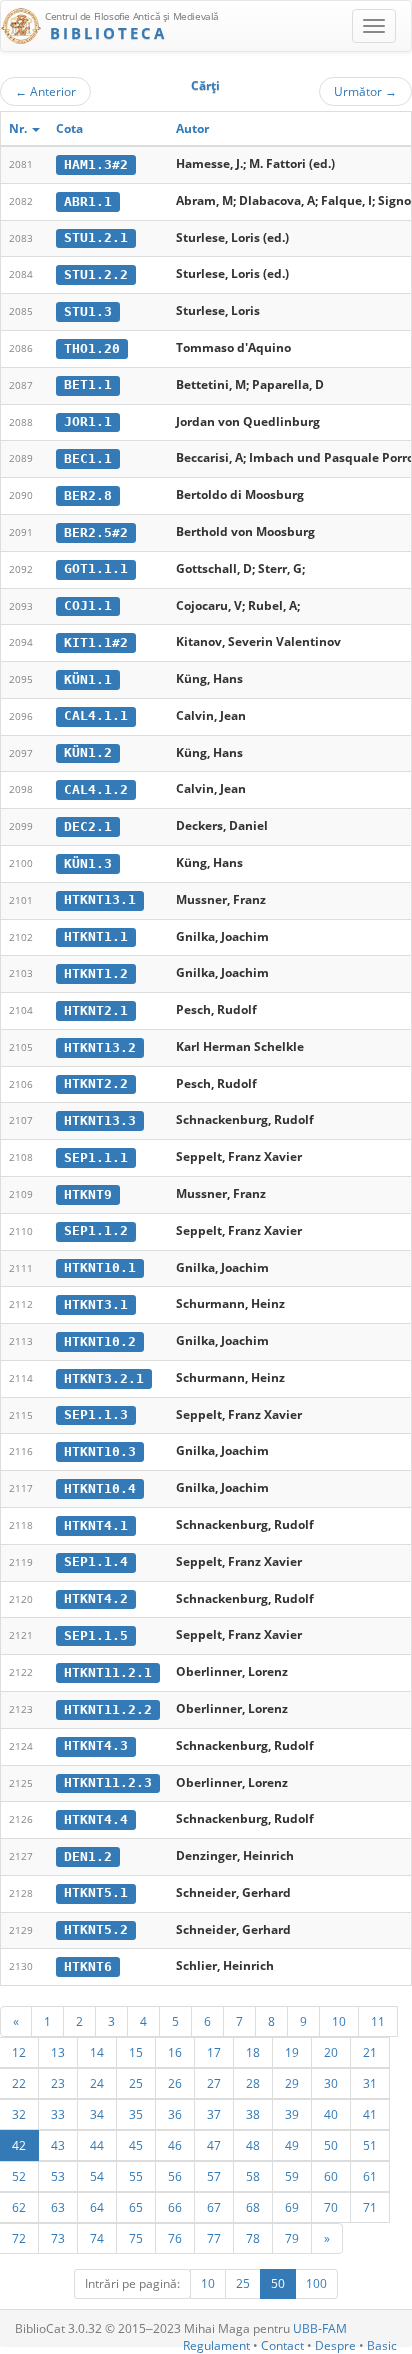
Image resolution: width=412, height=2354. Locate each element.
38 (253, 2114)
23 (58, 2083)
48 (253, 2145)
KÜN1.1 (88, 679)
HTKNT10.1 (100, 1267)
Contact (282, 2345)
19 (292, 2052)
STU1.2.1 (96, 237)
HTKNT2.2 (96, 1083)
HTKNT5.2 (96, 1929)
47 (214, 2145)
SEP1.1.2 (96, 1230)
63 (58, 2207)
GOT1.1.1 (96, 568)
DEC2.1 (88, 826)
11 (378, 2021)
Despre (335, 2345)
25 (136, 2083)
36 (175, 2114)
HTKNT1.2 (96, 973)
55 (136, 2176)
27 (214, 2083)
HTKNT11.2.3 (108, 1782)
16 (175, 2052)
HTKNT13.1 (100, 899)
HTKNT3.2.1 (104, 1378)
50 (331, 2145)
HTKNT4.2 (96, 1598)
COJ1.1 (88, 605)
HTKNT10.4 (100, 1488)
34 (97, 2114)
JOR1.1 (88, 421)
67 (214, 2207)
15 (136, 2052)
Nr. (19, 128)
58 (253, 2176)
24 (97, 2083)
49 (292, 2145)
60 (331, 2176)
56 (175, 2176)
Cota (69, 128)
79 (292, 2238)
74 (97, 2238)
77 (214, 2238)
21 (370, 2052)
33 (58, 2114)
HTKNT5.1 (96, 1892)
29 (292, 2083)
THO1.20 (92, 348)
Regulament (216, 2345)
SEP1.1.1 (96, 1157)
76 (175, 2238)
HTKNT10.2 (100, 1341)
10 (339, 2021)
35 (136, 2114)
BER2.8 (88, 495)
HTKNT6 (88, 1966)
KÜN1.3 (88, 863)
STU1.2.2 (96, 274)
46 (175, 2145)
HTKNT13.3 (100, 1120)
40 (331, 2114)
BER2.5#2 (96, 532)
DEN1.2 (88, 1856)
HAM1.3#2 (96, 164)
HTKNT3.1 (96, 1304)
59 (292, 2176)
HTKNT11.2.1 (108, 1672)
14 (97, 2052)
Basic (382, 2345)
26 (175, 2083)
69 (292, 2207)
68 (253, 2207)
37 (214, 2114)
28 (253, 2083)
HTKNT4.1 (96, 1525)
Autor (192, 128)
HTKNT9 (88, 1194)
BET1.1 (88, 384)
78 (253, 2238)
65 (136, 2207)
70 (331, 2207)
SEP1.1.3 (96, 1414)
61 (370, 2176)
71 (370, 2207)
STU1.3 (88, 311)
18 (253, 2052)
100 (316, 2283)
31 (370, 2083)
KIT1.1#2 (96, 642)
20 (331, 2052)
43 (58, 2145)
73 (58, 2238)
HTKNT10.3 (100, 1451)
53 (58, 2176)
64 (97, 2207)
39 (292, 2114)
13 (58, 2052)
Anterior (45, 91)
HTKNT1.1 (96, 936)
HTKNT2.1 (96, 1010)
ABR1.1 (88, 201)
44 (97, 2145)
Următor (365, 91)
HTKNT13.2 (100, 1047)
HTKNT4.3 (96, 1745)
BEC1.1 (88, 458)
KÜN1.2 (88, 752)
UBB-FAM (320, 2328)
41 (370, 2114)
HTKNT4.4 (96, 1819)
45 (136, 2145)
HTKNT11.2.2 (108, 1709)
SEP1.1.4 (96, 1561)
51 (370, 2145)
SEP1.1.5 (96, 1635)
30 (331, 2083)
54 (97, 2176)
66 (175, 2207)
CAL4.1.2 (96, 789)
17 (214, 2052)
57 (214, 2176)
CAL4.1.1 (96, 715)
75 (136, 2238)
